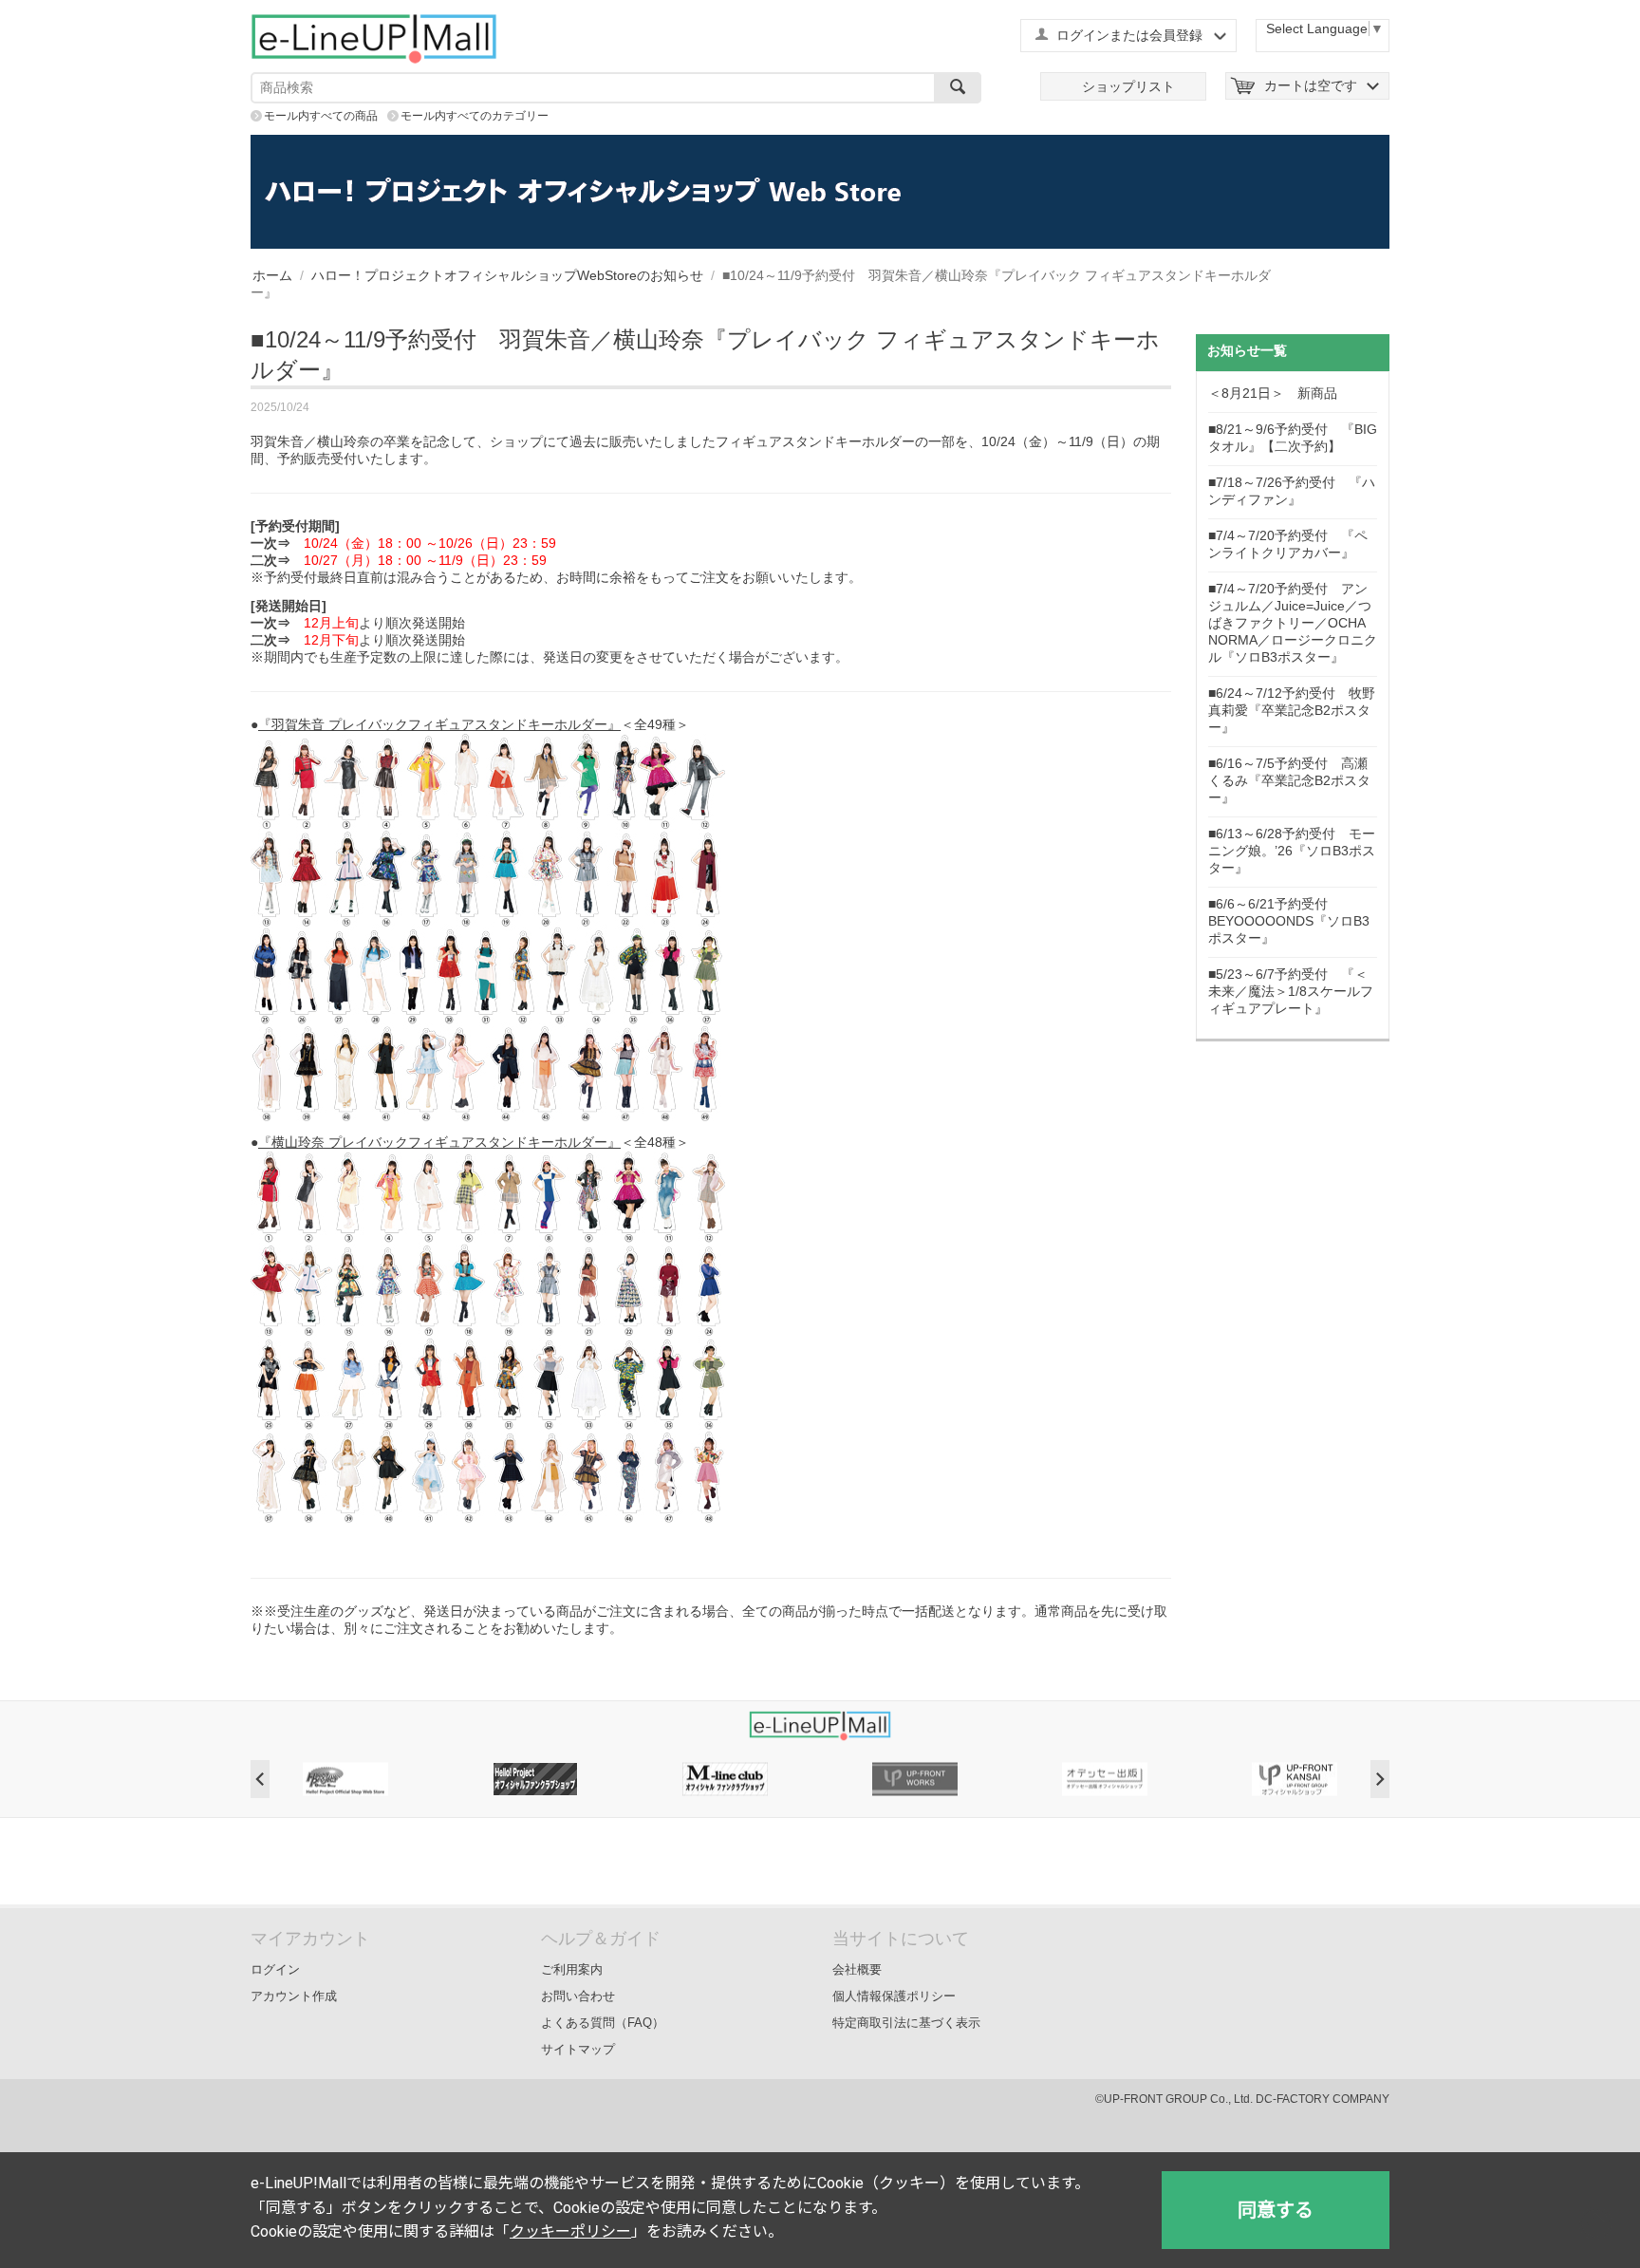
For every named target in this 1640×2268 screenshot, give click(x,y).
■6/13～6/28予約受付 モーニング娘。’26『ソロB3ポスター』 (1292, 851)
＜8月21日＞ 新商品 (1273, 393)
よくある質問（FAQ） (603, 2023)
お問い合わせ (578, 1996)
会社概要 (857, 1969)
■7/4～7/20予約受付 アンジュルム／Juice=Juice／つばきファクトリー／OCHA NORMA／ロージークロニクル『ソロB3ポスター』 (1293, 623)
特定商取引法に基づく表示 (906, 2023)
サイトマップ (578, 2049)
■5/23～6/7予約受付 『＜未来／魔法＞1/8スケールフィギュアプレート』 (1291, 991)
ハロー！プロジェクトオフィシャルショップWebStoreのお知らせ (507, 275)
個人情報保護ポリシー (894, 1996)
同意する (1276, 2210)
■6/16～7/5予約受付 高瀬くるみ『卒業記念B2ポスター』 (1289, 780)
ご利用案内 (572, 1969)
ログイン (275, 1969)
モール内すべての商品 (321, 116)
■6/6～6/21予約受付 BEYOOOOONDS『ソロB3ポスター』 (1289, 921)
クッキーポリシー (570, 2231)
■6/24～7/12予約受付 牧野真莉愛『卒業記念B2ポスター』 (1292, 710)
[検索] (958, 88)
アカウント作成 (294, 1996)
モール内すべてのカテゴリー (475, 116)
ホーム (272, 275)
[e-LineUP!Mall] (374, 38)
